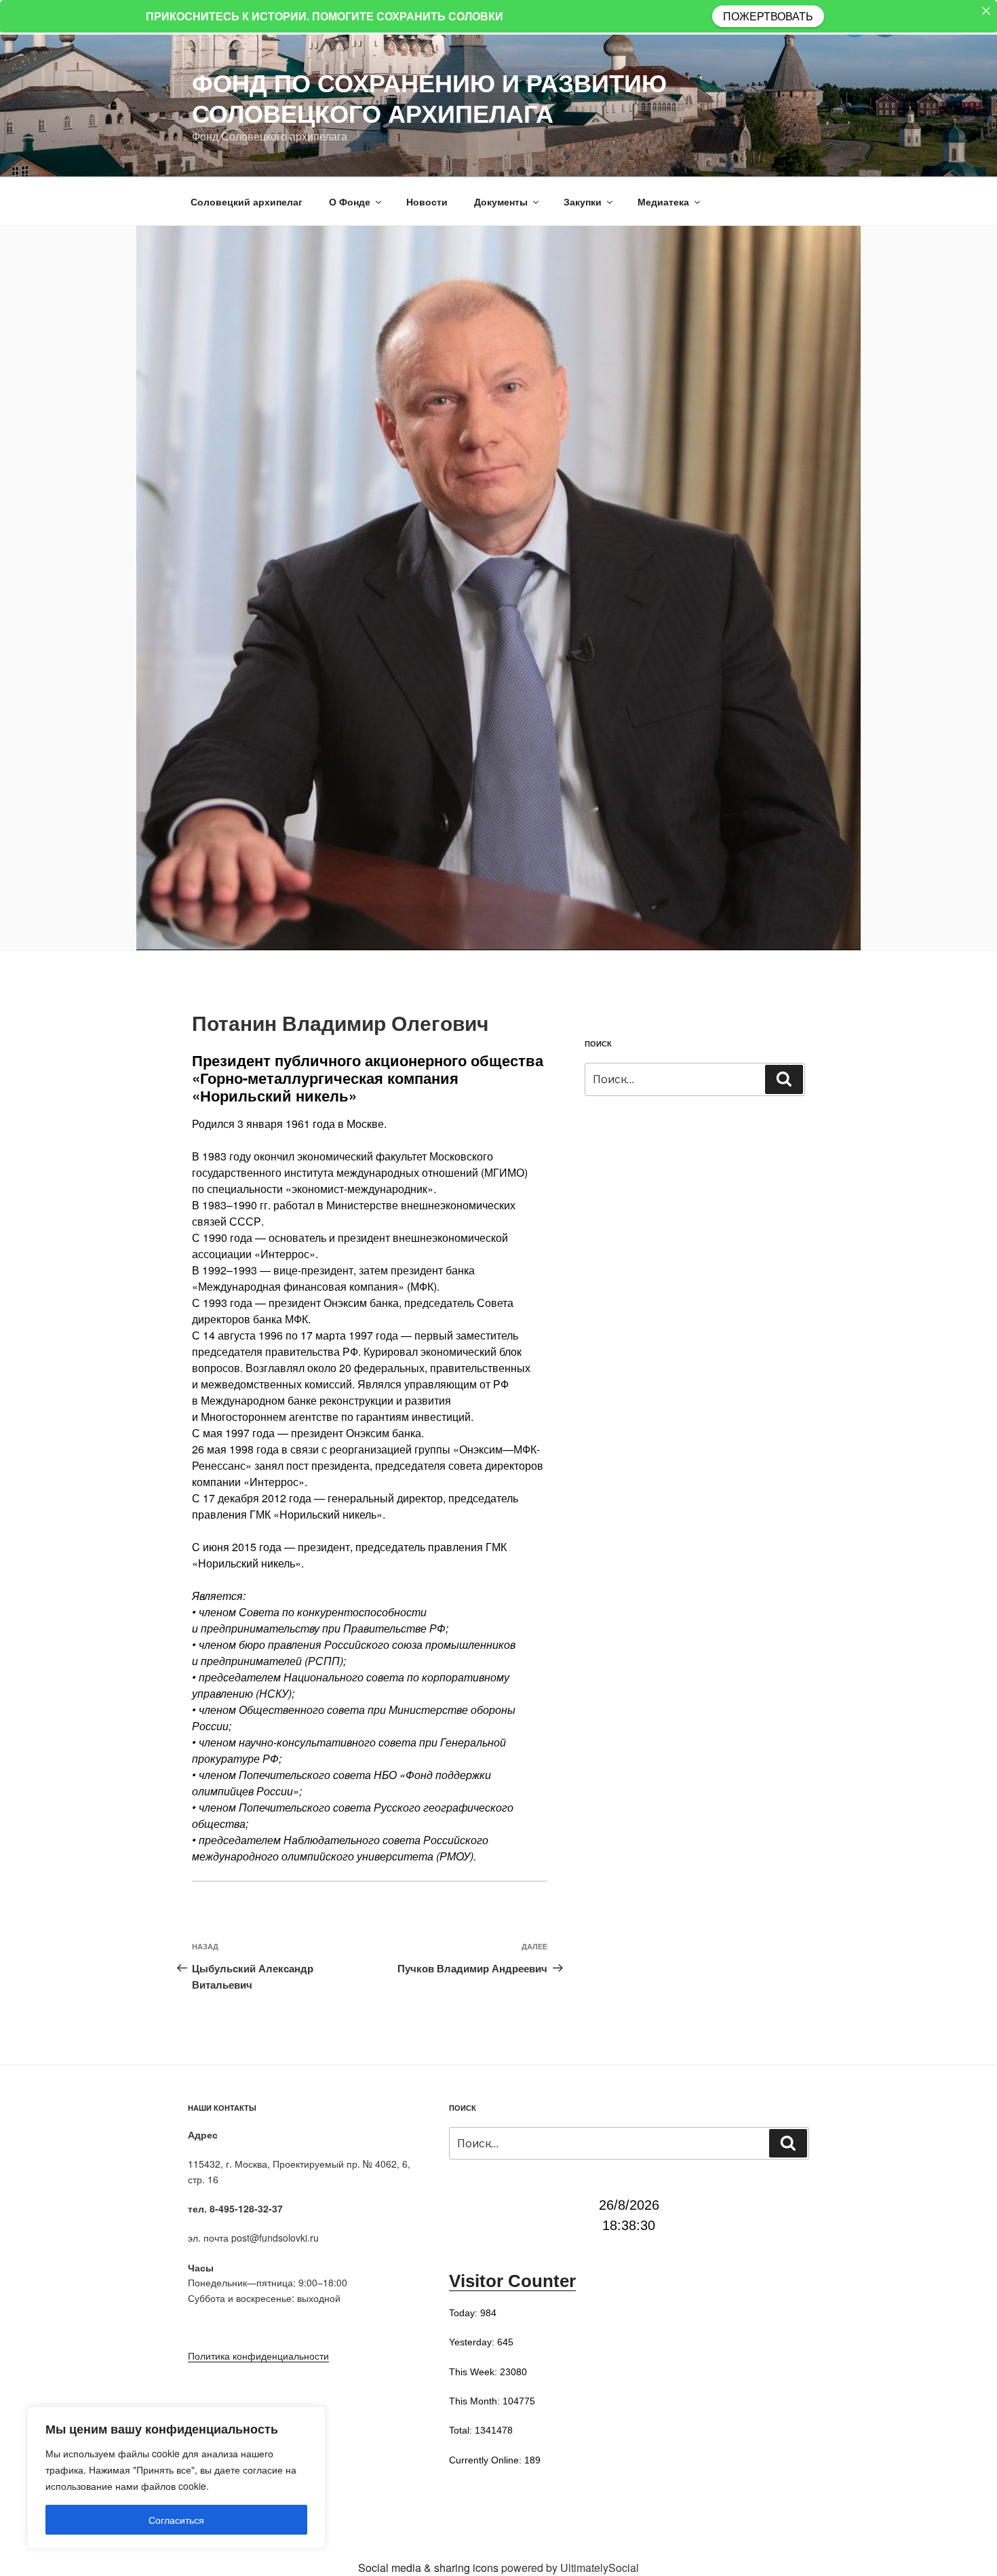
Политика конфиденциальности (258, 2356)
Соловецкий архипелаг (247, 201)
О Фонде (350, 201)
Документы (501, 201)
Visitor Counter (512, 2281)
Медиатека (663, 201)
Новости (427, 201)
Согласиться (176, 2520)
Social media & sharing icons (430, 2568)
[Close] (986, 11)
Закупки (583, 201)
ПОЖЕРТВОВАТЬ (768, 16)
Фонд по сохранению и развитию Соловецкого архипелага (429, 97)
